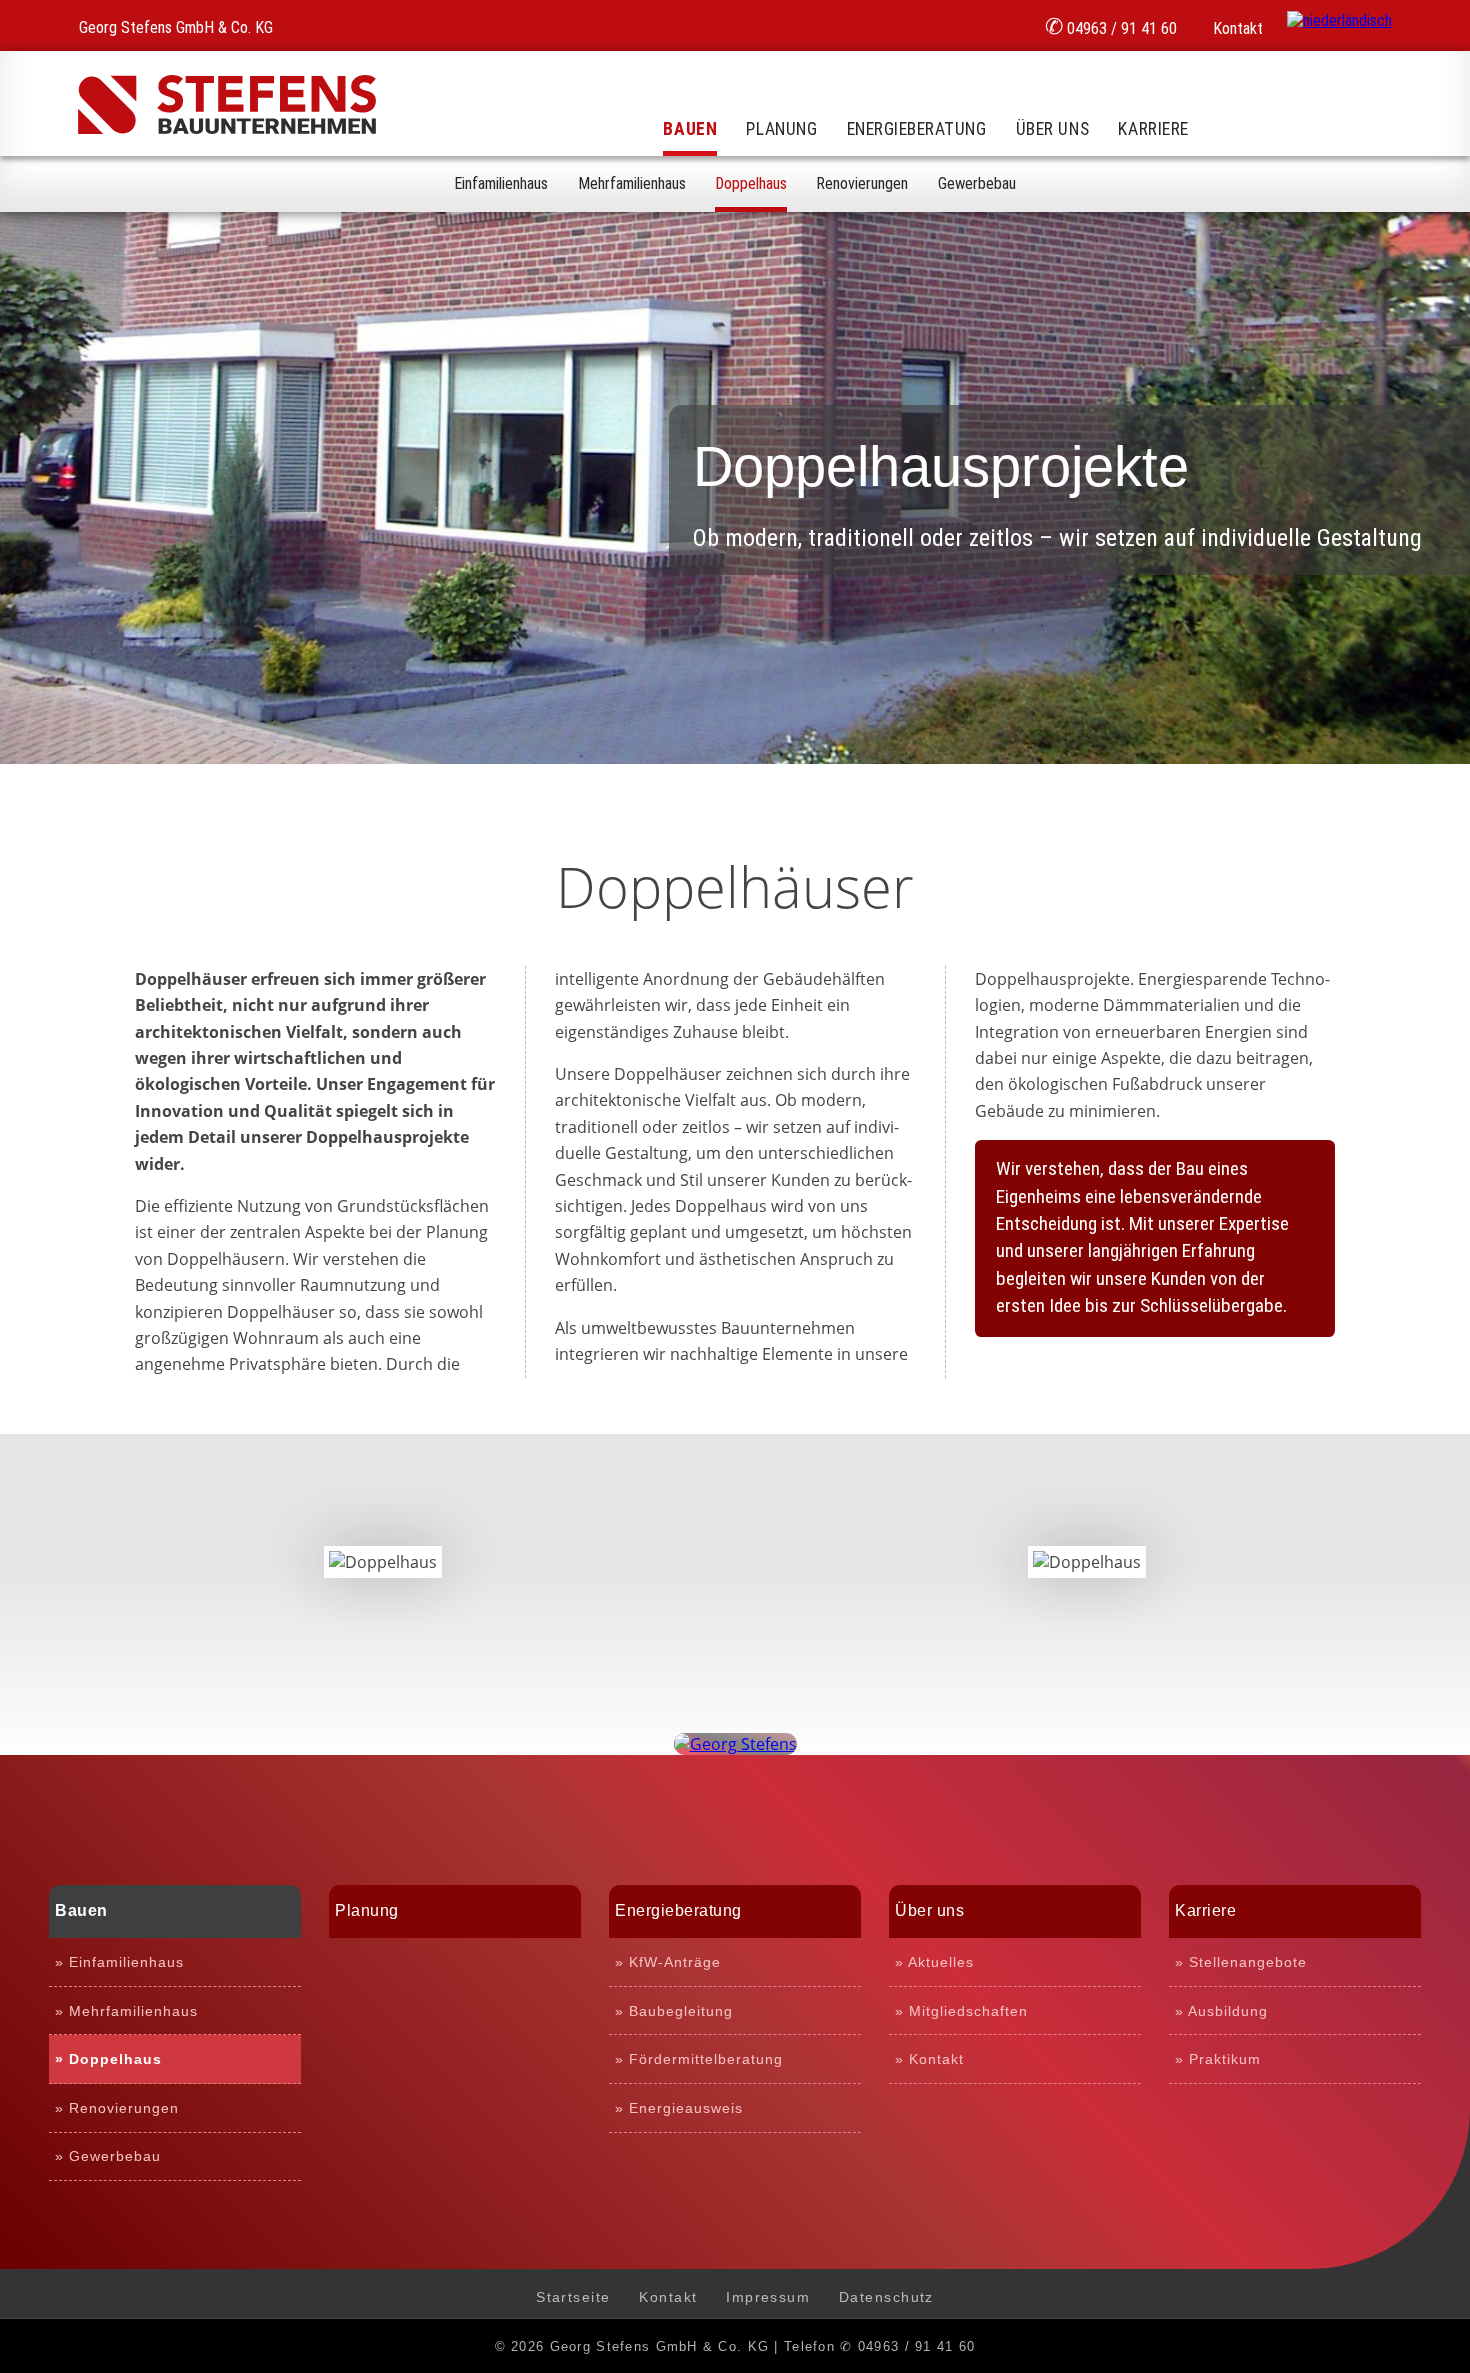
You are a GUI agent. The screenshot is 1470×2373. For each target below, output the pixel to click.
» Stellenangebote (1241, 1962)
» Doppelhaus (108, 2059)
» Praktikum (1218, 2059)
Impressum (768, 2297)
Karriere (1153, 129)
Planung (781, 129)
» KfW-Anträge (668, 1962)
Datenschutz (886, 2297)
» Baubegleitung (674, 2011)
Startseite (573, 2297)
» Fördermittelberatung (699, 2059)
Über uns (1052, 129)
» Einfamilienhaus (119, 1962)
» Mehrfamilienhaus (126, 2011)
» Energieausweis (679, 2108)
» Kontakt (929, 2059)
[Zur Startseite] (227, 128)
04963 (1111, 26)
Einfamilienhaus (501, 183)
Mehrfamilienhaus (632, 183)
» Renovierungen (117, 2108)
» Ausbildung (1221, 2011)
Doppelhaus (751, 183)
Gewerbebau (977, 183)
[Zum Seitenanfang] (735, 1744)
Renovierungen (862, 183)
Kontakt (1236, 28)
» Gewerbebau (108, 2156)
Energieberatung (917, 129)
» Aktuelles (934, 1962)
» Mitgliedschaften (961, 2011)
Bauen (690, 129)
